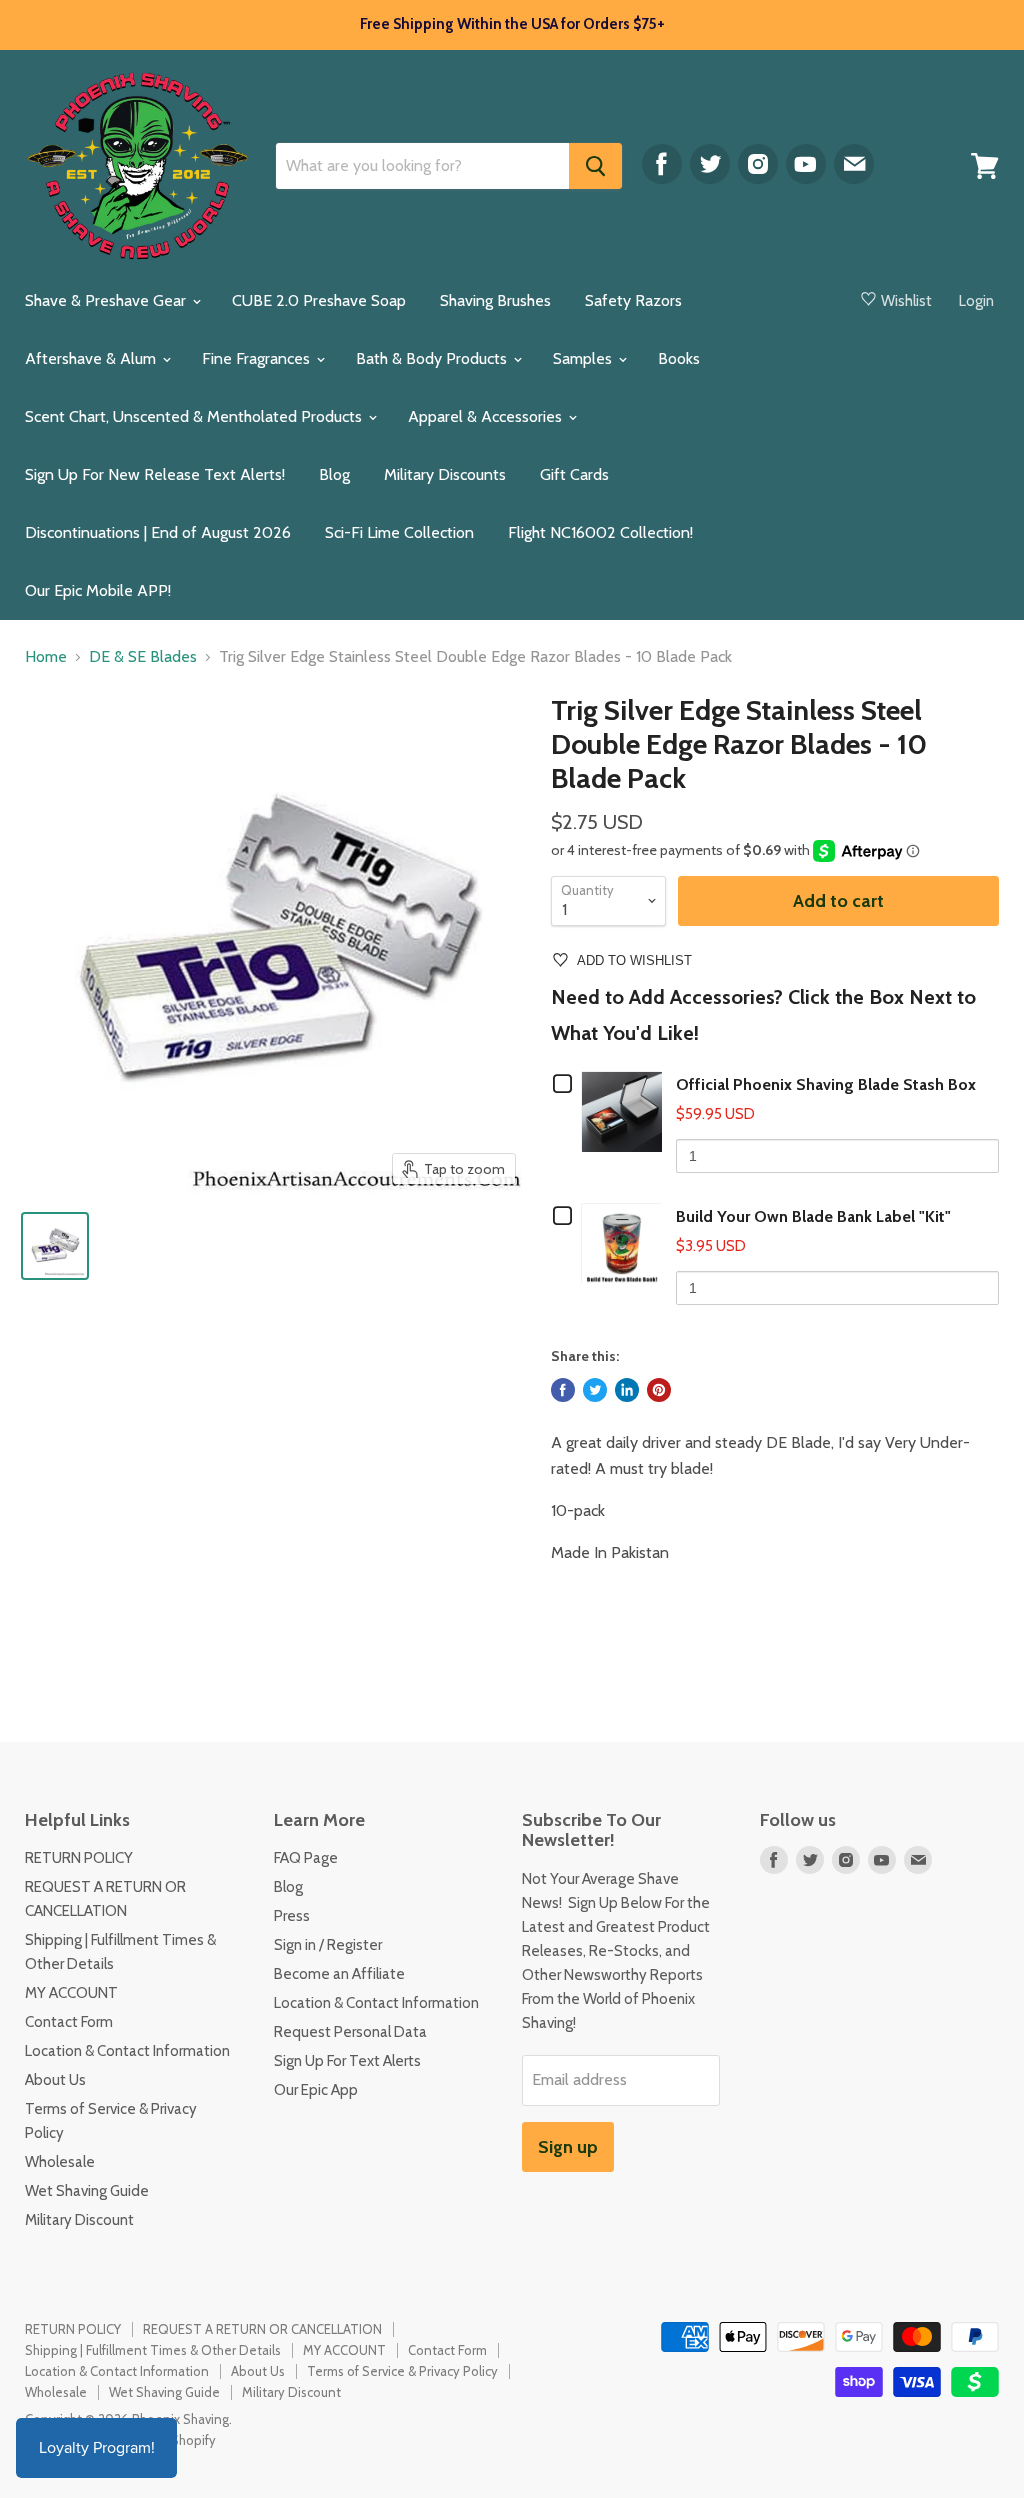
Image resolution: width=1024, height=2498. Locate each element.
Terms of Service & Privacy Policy (402, 2371)
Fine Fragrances (258, 358)
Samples (584, 358)
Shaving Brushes (495, 300)
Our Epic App (316, 2090)
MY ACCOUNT (71, 1993)
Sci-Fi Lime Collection (399, 532)
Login (976, 301)
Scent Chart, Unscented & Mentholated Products (195, 416)
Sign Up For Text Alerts (347, 2061)
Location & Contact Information (127, 2051)
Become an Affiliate (339, 1974)
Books (679, 358)
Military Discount (79, 2220)
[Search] (595, 166)
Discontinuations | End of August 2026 (158, 532)
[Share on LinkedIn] (627, 1390)
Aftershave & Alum (92, 358)
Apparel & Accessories (487, 416)
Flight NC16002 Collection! (600, 532)
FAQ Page (306, 1858)
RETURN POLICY (79, 1858)
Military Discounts (445, 474)
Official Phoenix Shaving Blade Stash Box (826, 1084)
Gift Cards (574, 474)
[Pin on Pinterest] (659, 1390)
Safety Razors (633, 300)
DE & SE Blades (143, 657)
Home (46, 657)
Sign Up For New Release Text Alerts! (155, 474)
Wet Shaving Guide (87, 2191)
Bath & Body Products (433, 358)
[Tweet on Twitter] (595, 1390)
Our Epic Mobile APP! (98, 590)
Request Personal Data (350, 2032)
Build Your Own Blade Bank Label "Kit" (813, 1216)
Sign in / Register (328, 1945)
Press (292, 1916)
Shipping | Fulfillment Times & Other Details (153, 2350)
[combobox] (422, 166)
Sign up (568, 2147)
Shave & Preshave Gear (107, 300)
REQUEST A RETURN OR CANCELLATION (262, 2329)
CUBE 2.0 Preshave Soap (319, 300)
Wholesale (60, 2162)
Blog (334, 474)
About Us (55, 2080)
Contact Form (69, 2022)
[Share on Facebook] (563, 1390)
